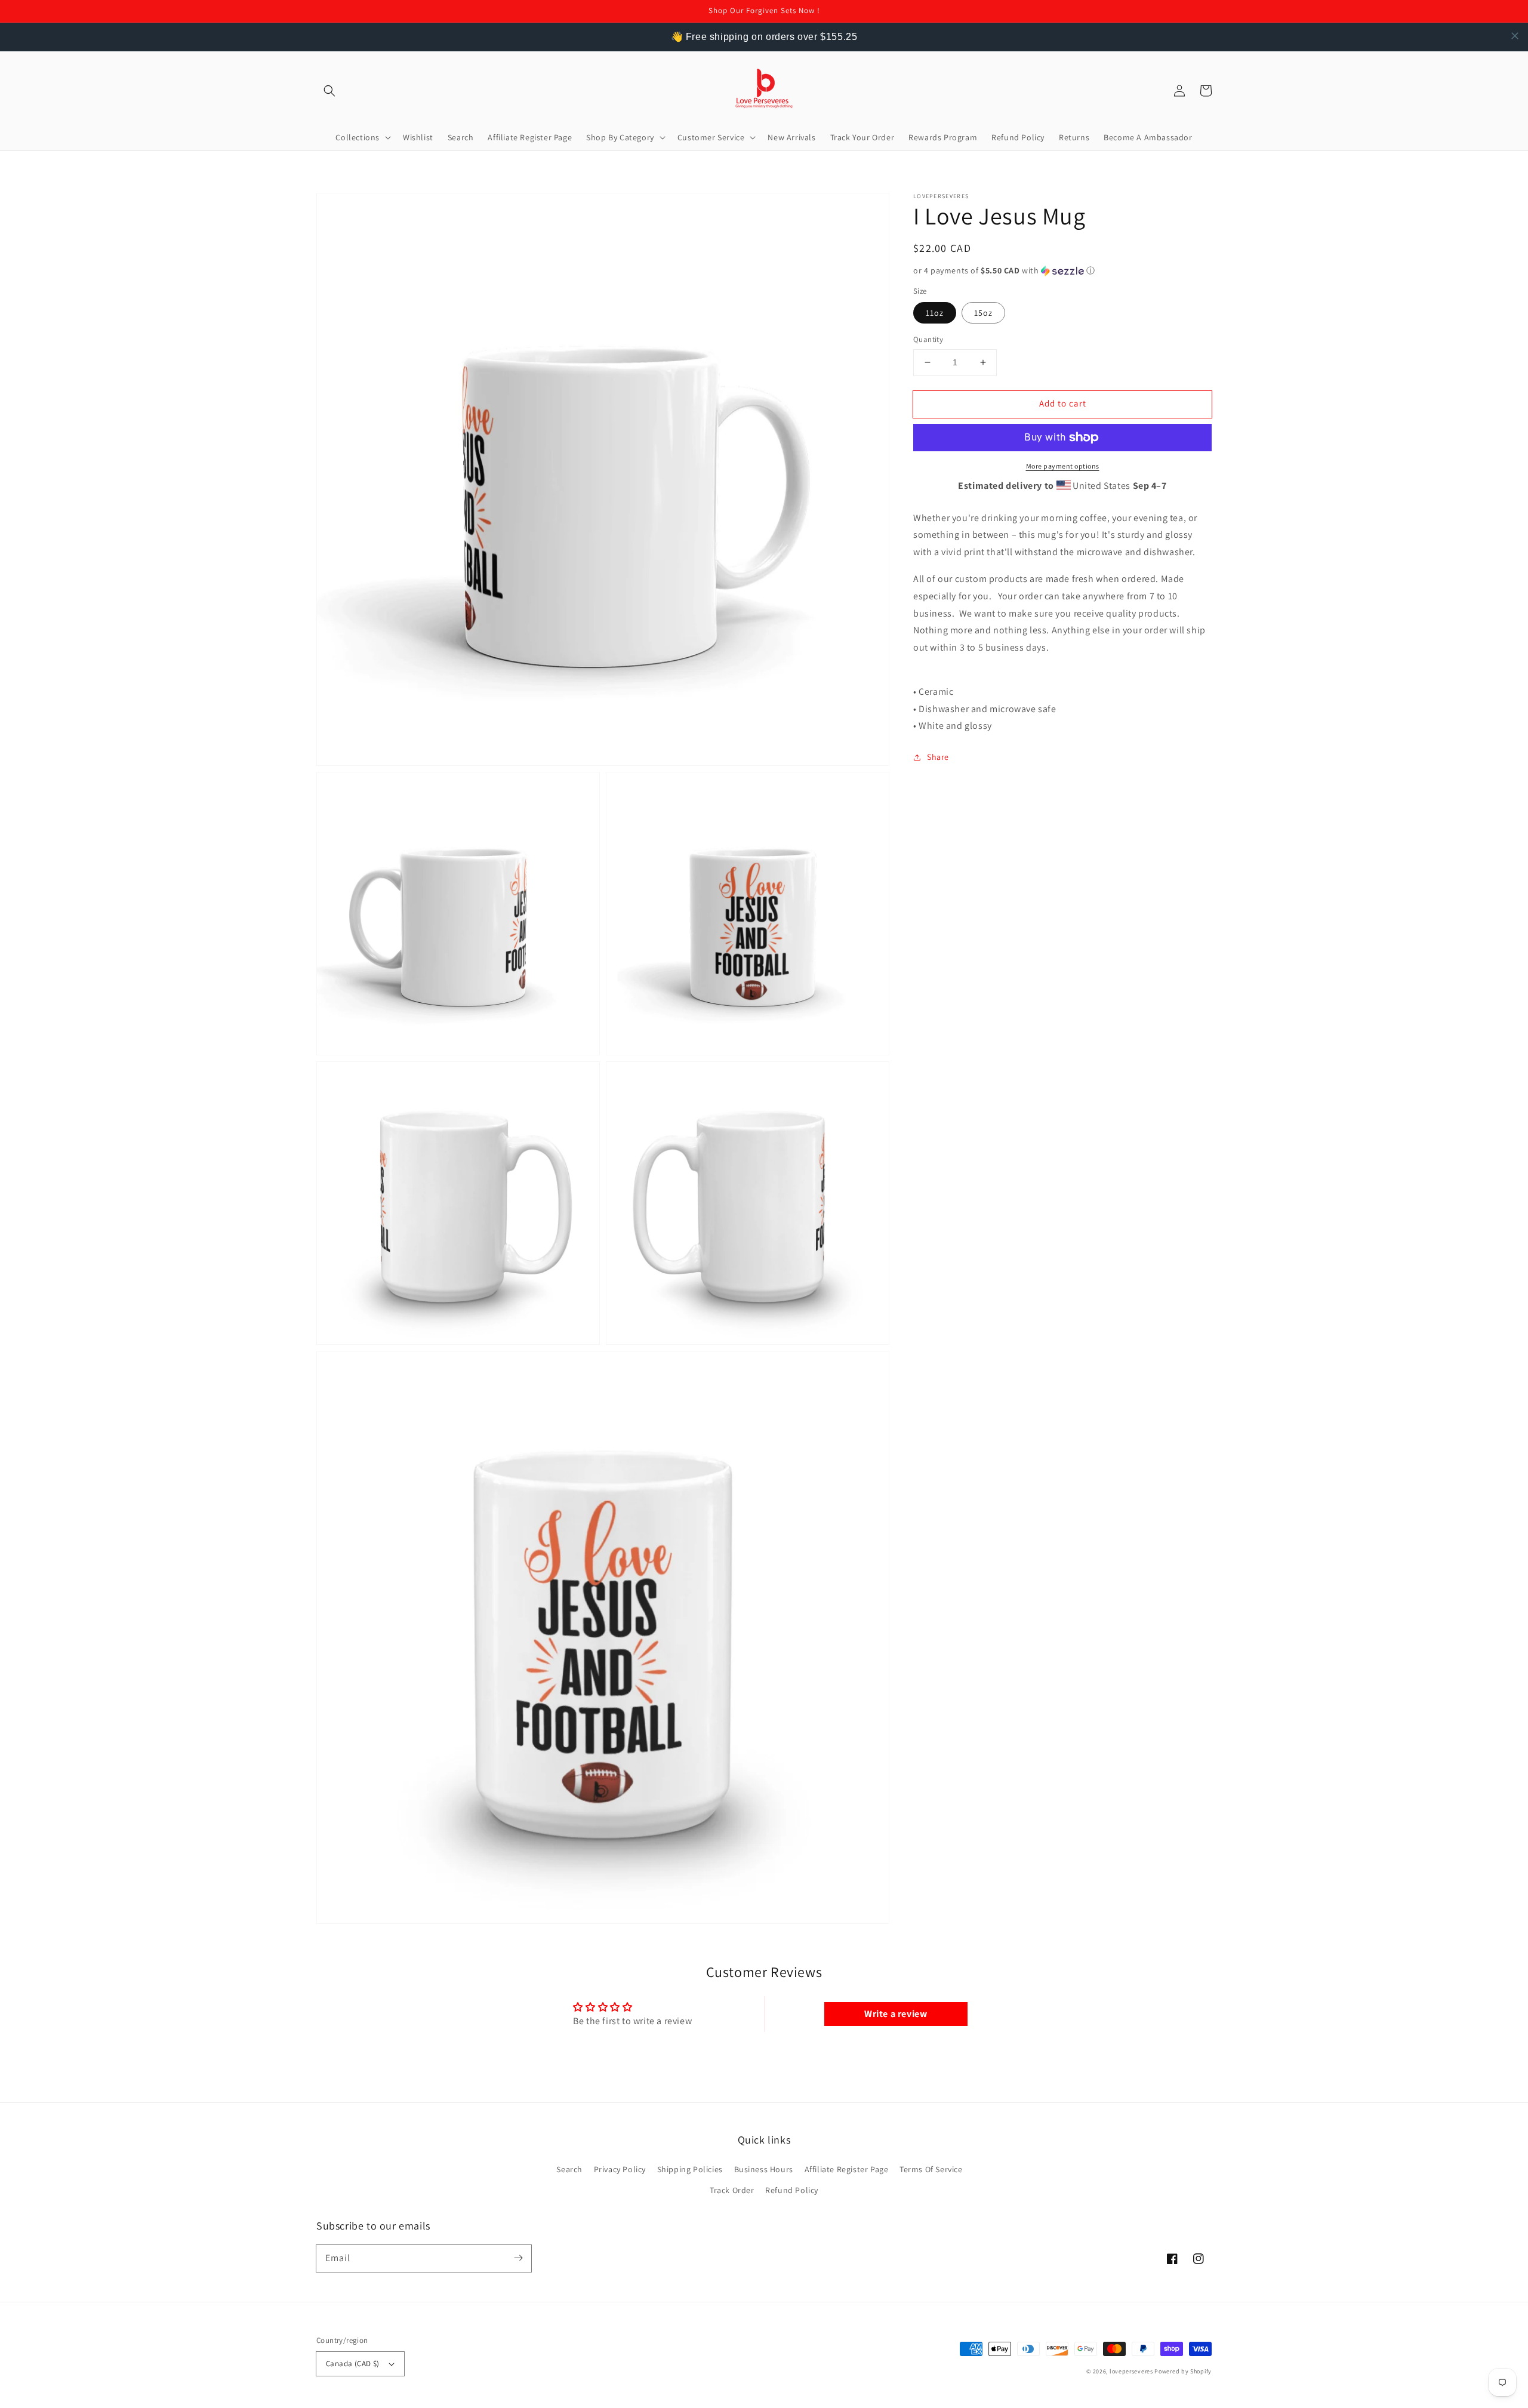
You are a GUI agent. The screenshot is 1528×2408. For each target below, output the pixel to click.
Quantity (928, 339)
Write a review (896, 2014)
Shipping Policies (690, 2169)
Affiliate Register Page (847, 2169)
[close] (1515, 36)
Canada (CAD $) (353, 2364)
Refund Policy (792, 2190)
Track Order (732, 2190)
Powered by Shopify (1183, 2371)
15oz (983, 313)
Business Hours (764, 2169)
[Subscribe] (518, 2258)
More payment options (1063, 466)
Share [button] (938, 757)
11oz (935, 313)
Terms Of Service (931, 2169)
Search (569, 2169)
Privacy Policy (620, 2169)
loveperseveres (1131, 2371)
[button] (329, 91)
